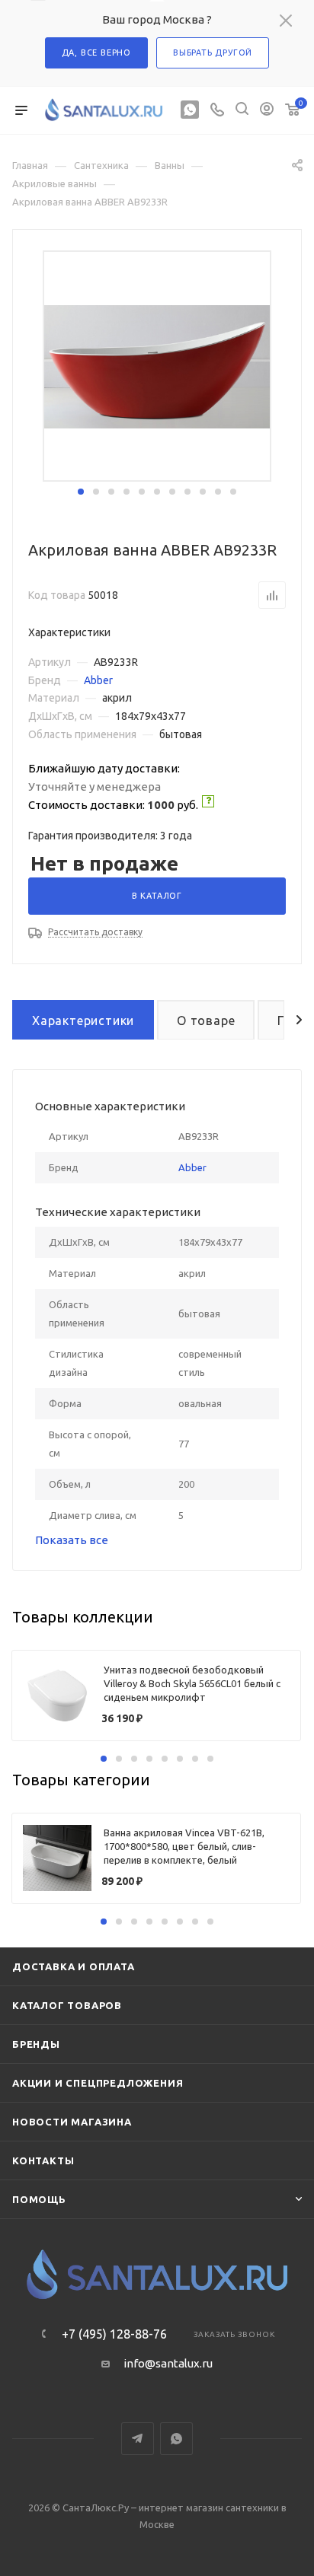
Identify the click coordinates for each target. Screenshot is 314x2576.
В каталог (157, 896)
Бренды (36, 2044)
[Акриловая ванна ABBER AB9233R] (157, 366)
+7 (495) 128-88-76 (114, 2334)
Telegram (138, 2439)
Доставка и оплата (74, 1966)
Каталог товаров (67, 2005)
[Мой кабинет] (267, 111)
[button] (81, 492)
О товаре (206, 1021)
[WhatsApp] (190, 111)
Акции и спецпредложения (98, 2083)
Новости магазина (72, 2122)
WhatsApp (176, 2439)
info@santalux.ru (168, 2363)
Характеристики (83, 1021)
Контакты (43, 2160)
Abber (98, 680)
